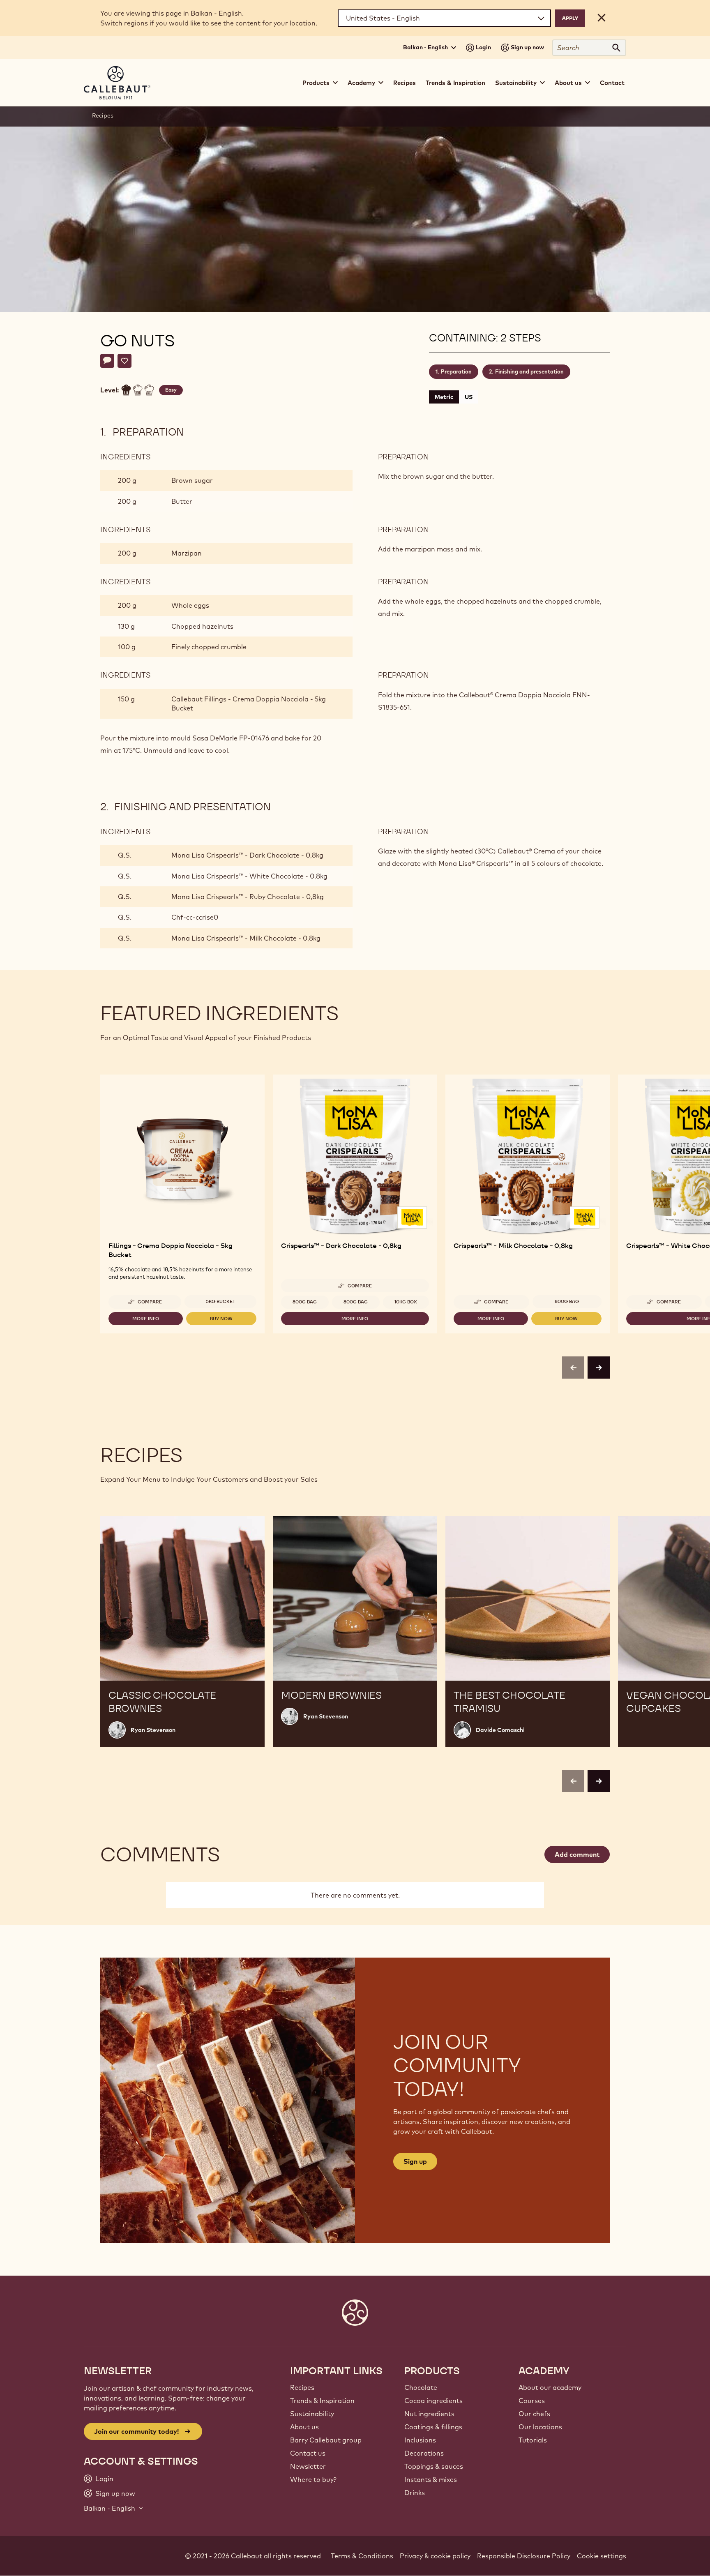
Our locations (540, 2427)
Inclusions (420, 2440)
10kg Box (406, 1302)
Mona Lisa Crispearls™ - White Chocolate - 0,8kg (249, 876)
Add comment (577, 1854)
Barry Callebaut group (326, 2440)
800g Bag (305, 1302)
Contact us (308, 2453)
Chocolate (421, 2387)
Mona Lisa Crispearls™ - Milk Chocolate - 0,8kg (246, 938)
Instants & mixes (431, 2479)
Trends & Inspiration (455, 83)
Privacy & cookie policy (435, 2556)
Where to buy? (313, 2479)
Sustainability (312, 2414)
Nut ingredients (429, 2414)
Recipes (405, 83)
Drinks (415, 2493)
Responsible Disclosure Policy (524, 2556)
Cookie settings (602, 2556)
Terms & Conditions (362, 2556)
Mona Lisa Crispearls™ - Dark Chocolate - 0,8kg (247, 855)
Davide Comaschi (500, 1730)
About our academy (550, 2387)
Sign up (415, 2161)
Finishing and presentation (529, 371)
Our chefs (534, 2414)
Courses (532, 2401)
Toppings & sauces (434, 2466)
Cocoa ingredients (433, 2401)
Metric (444, 397)
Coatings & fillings (433, 2427)
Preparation (456, 371)
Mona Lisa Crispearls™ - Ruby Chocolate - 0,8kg (248, 897)
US (469, 397)
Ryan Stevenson (153, 1730)
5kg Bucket (221, 1301)
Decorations (424, 2453)
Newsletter (308, 2466)
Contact (612, 83)
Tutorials (533, 2440)
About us (304, 2427)
